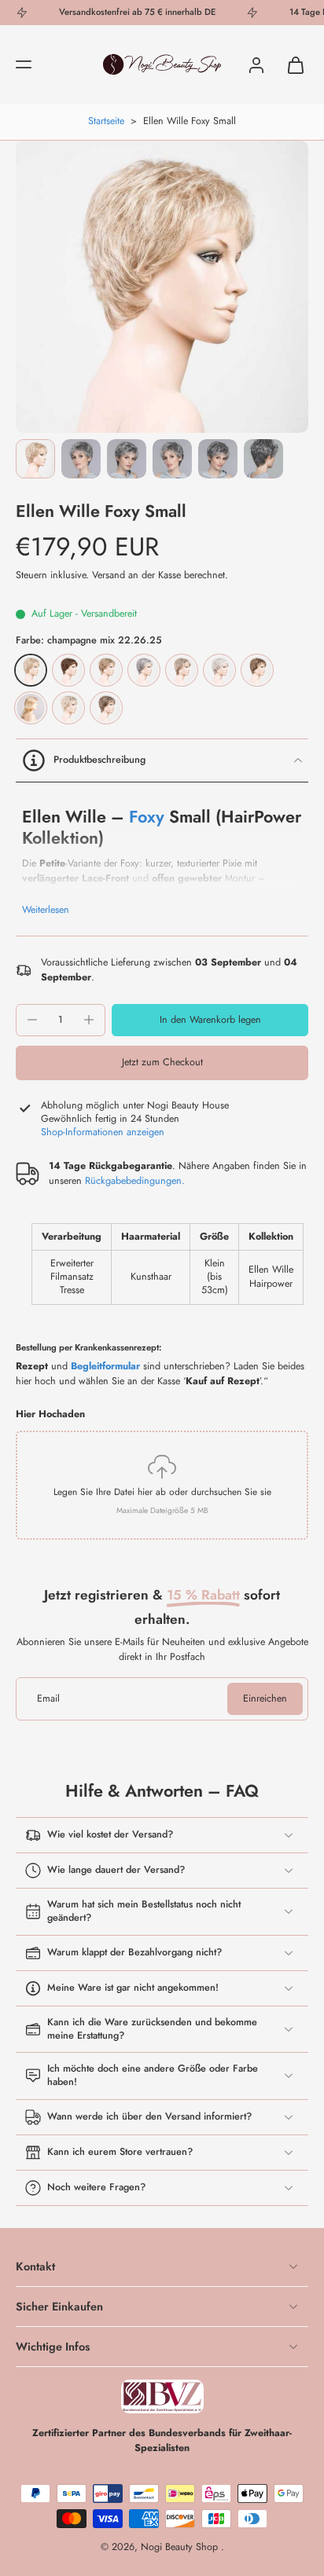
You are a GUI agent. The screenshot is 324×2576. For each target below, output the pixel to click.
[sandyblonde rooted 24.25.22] (68, 708)
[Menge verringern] (32, 1020)
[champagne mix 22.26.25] (31, 670)
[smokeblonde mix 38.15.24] (106, 708)
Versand (110, 575)
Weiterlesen (46, 910)
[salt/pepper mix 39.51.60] (144, 670)
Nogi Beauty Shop (181, 2547)
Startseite (106, 121)
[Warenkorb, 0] (291, 64)
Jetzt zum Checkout (162, 1062)
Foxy (147, 817)
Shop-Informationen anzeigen (103, 1132)
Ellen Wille (166, 121)
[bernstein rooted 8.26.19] (257, 670)
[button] (24, 64)
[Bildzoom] (162, 287)
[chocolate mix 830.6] (68, 670)
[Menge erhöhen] (89, 1020)
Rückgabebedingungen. (135, 1181)
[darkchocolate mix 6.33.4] (31, 708)
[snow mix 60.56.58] (219, 670)
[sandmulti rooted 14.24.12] (182, 670)
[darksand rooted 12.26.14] (106, 670)
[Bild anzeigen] (35, 459)
